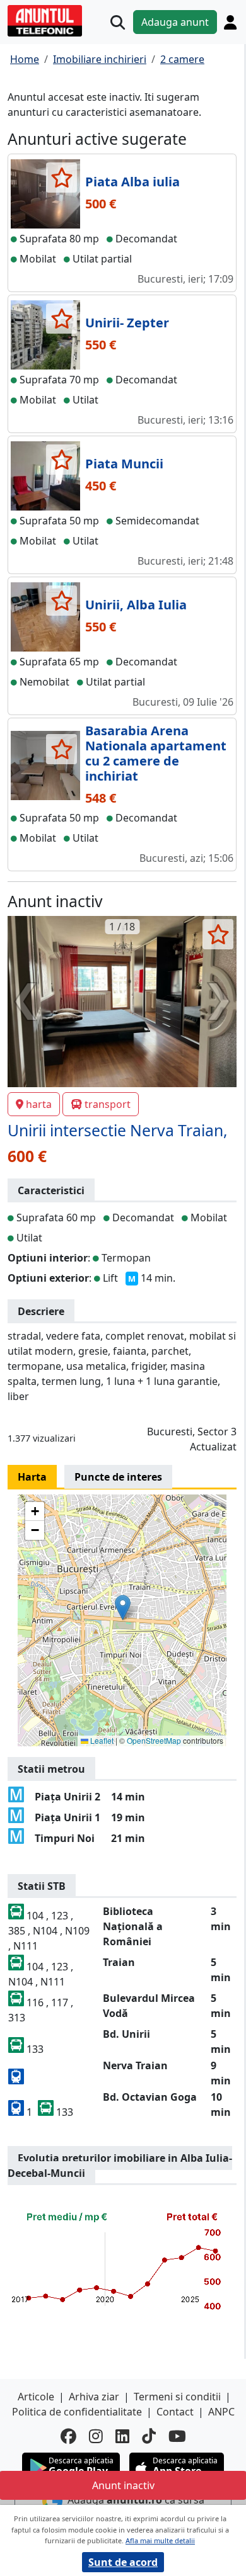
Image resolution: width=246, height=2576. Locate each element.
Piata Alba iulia (132, 182)
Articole (36, 2397)
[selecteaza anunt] (61, 178)
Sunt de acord (123, 2562)
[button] (123, 1607)
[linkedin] (122, 2436)
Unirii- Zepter (127, 323)
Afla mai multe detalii (160, 2540)
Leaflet (101, 1740)
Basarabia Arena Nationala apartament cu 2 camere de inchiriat (156, 753)
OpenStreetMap (154, 1740)
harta (39, 1104)
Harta (32, 1477)
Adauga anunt (175, 22)
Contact (175, 2412)
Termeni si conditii (177, 2397)
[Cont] (230, 22)
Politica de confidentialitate (77, 2412)
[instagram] (96, 2436)
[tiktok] (149, 2436)
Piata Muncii (124, 464)
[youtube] (177, 2436)
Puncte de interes (118, 1477)
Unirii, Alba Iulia (136, 605)
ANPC (221, 2412)
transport (108, 1104)
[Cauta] (118, 22)
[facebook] (68, 2436)
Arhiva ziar (94, 2397)
